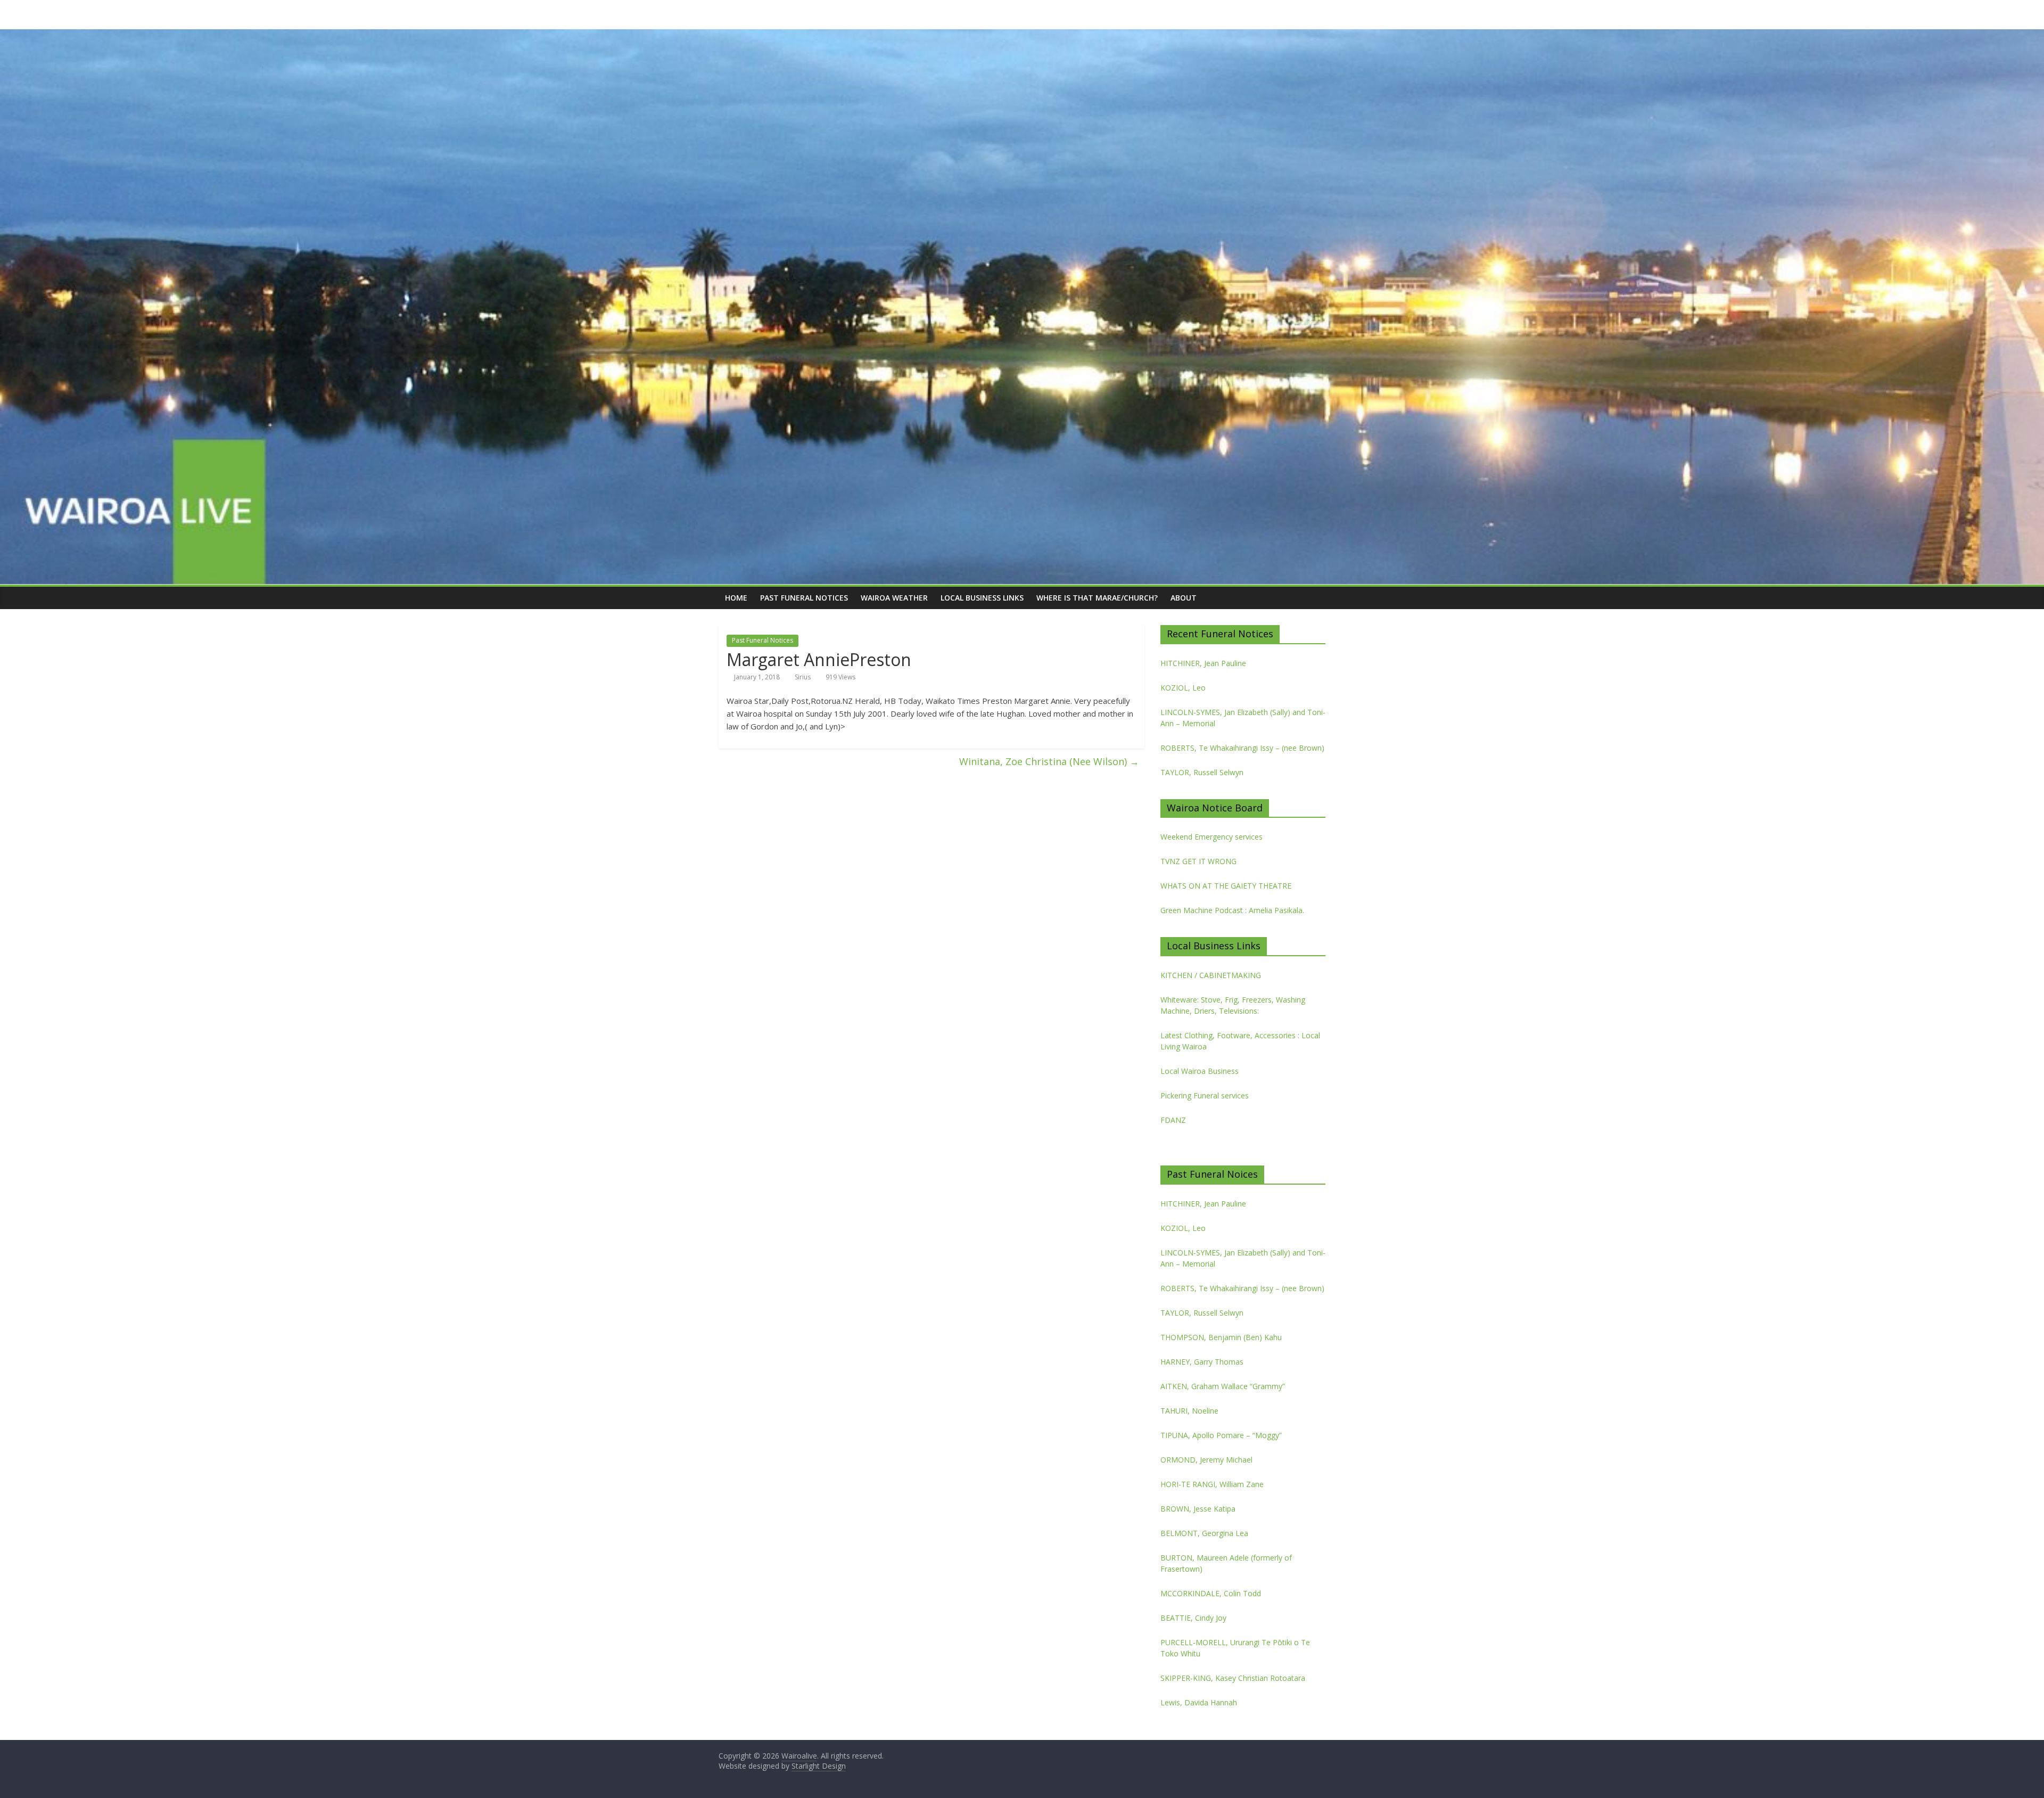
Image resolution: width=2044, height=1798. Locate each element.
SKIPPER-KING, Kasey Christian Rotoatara (1233, 1678)
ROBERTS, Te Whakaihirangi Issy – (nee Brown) (1242, 748)
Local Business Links (982, 598)
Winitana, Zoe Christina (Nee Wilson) (1049, 761)
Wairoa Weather (894, 598)
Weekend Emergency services (1211, 837)
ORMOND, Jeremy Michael (1206, 1460)
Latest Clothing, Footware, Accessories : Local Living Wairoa (1240, 1041)
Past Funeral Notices (804, 598)
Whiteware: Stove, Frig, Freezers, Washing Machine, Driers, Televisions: (1233, 1005)
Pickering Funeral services (1205, 1095)
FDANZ (1173, 1120)
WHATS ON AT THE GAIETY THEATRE (1226, 886)
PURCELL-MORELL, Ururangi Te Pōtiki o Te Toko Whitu (1235, 1648)
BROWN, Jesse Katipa (1198, 1509)
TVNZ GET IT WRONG (1198, 861)
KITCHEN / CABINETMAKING (1211, 975)
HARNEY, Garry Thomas (1202, 1362)
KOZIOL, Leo (1183, 688)
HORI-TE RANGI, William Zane (1212, 1484)
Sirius (803, 677)
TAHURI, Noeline (1189, 1411)
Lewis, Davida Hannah (1199, 1702)
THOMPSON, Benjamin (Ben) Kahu (1221, 1337)
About (1184, 598)
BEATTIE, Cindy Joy (1193, 1618)
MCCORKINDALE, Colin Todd (1211, 1593)
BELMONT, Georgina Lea (1204, 1533)
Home (736, 598)
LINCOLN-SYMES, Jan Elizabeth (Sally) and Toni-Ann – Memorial (1243, 718)
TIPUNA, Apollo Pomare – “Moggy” (1221, 1435)
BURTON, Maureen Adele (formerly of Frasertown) (1226, 1563)
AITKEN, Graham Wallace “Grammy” (1223, 1386)
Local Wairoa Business (1200, 1071)
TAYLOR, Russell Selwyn (1202, 772)
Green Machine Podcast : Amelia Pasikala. (1232, 910)
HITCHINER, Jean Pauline (1203, 663)
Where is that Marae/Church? (1097, 598)
